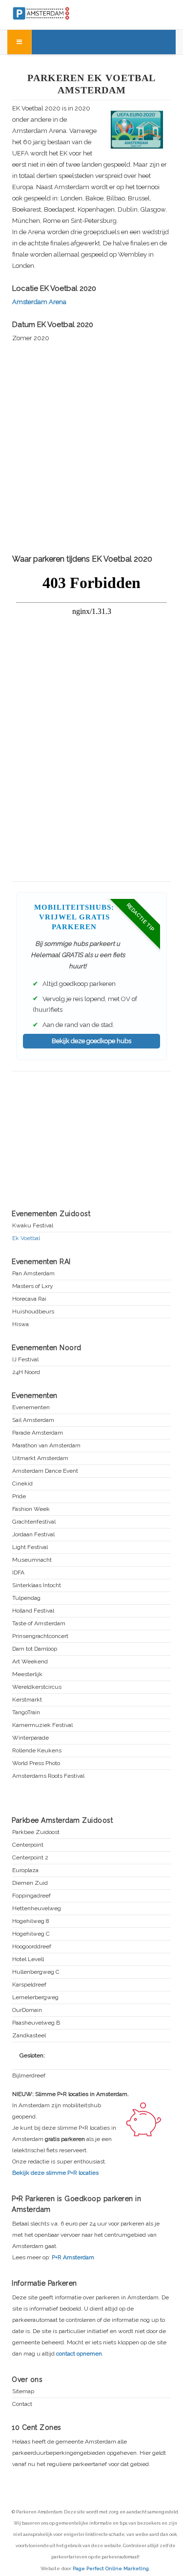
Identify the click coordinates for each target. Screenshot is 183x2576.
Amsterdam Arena (39, 302)
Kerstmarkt (27, 1700)
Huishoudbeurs (33, 1312)
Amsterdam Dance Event (45, 1471)
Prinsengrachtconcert (40, 1636)
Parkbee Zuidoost (36, 1832)
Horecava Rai (29, 1299)
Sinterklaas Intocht (37, 1585)
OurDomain (27, 2010)
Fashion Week (31, 1509)
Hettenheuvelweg (37, 1909)
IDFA (18, 1573)
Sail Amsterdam (33, 1420)
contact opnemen (79, 2354)
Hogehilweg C (31, 1934)
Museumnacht (32, 1560)
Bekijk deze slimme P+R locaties (55, 2173)
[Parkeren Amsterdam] (59, 12)
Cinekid (22, 1484)
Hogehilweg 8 (31, 1921)
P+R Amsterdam (73, 2257)
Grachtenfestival (34, 1522)
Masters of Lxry (33, 1286)
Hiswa (20, 1324)
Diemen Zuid (30, 1883)
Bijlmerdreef (29, 2076)
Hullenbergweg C (36, 1972)
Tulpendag (26, 1598)
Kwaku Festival (33, 1226)
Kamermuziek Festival (42, 1725)
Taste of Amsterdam (39, 1624)
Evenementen (31, 1408)
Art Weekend (30, 1662)
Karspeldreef (29, 1985)
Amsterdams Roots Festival (48, 1776)
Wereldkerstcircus (37, 1687)
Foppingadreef (31, 1896)
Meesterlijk (27, 1674)
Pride (19, 1496)
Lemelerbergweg (35, 1997)
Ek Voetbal (26, 1238)
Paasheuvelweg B (36, 2023)
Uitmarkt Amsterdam (40, 1458)
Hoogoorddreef (32, 1947)
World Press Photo (36, 1763)
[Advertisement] (91, 447)
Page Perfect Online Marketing (111, 2568)
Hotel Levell (28, 1959)
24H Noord (26, 1372)
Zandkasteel (29, 2036)
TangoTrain (26, 1713)
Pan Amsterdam (33, 1274)
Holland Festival (33, 1611)
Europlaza (25, 1870)
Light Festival (30, 1547)
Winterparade (30, 1738)
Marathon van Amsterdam (46, 1446)
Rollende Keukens (37, 1751)
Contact (22, 2404)
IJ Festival (25, 1360)
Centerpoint (28, 1845)
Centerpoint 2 (30, 1858)
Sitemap (23, 2391)
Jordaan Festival (33, 1535)
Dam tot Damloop (35, 1649)
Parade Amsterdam (38, 1433)
